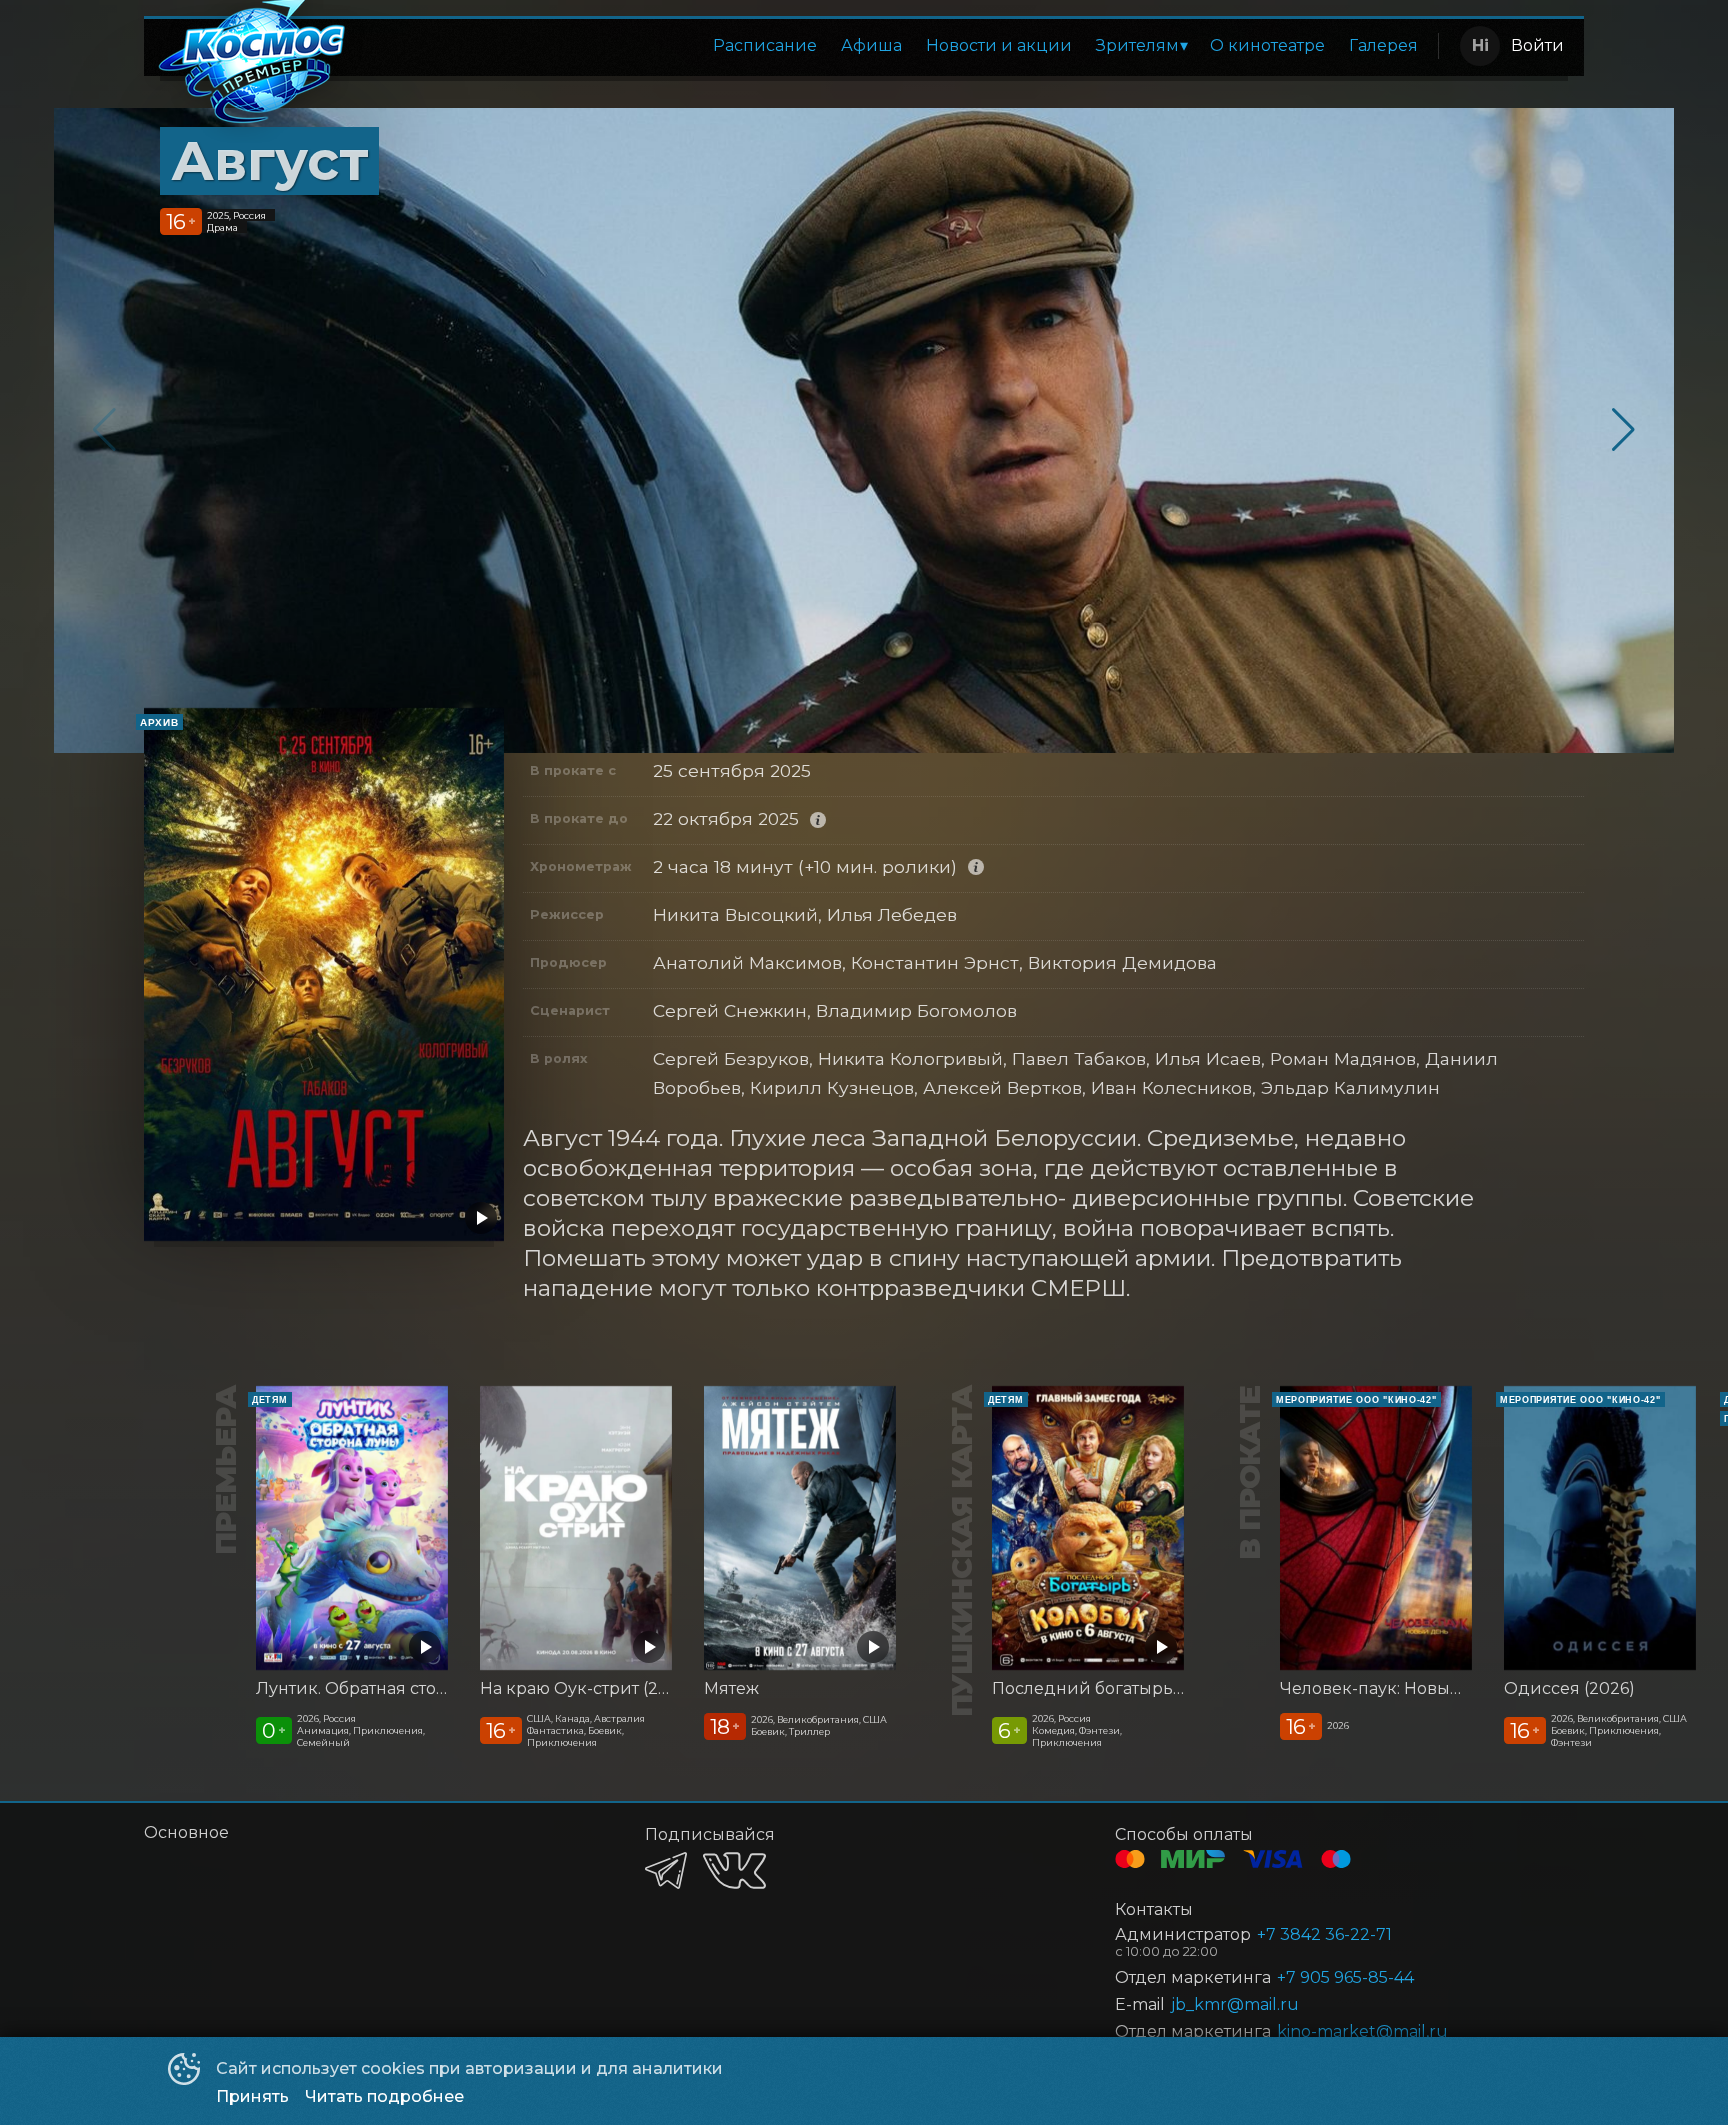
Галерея (1383, 45)
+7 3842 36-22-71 (1324, 1934)
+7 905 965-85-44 (1345, 1977)
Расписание (765, 45)
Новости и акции (999, 45)
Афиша (871, 45)
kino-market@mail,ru (1362, 2031)
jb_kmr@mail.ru (1235, 2004)
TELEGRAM (666, 1870)
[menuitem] (765, 46)
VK (734, 1870)
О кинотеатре (1267, 45)
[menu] (897, 46)
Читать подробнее (384, 2096)
